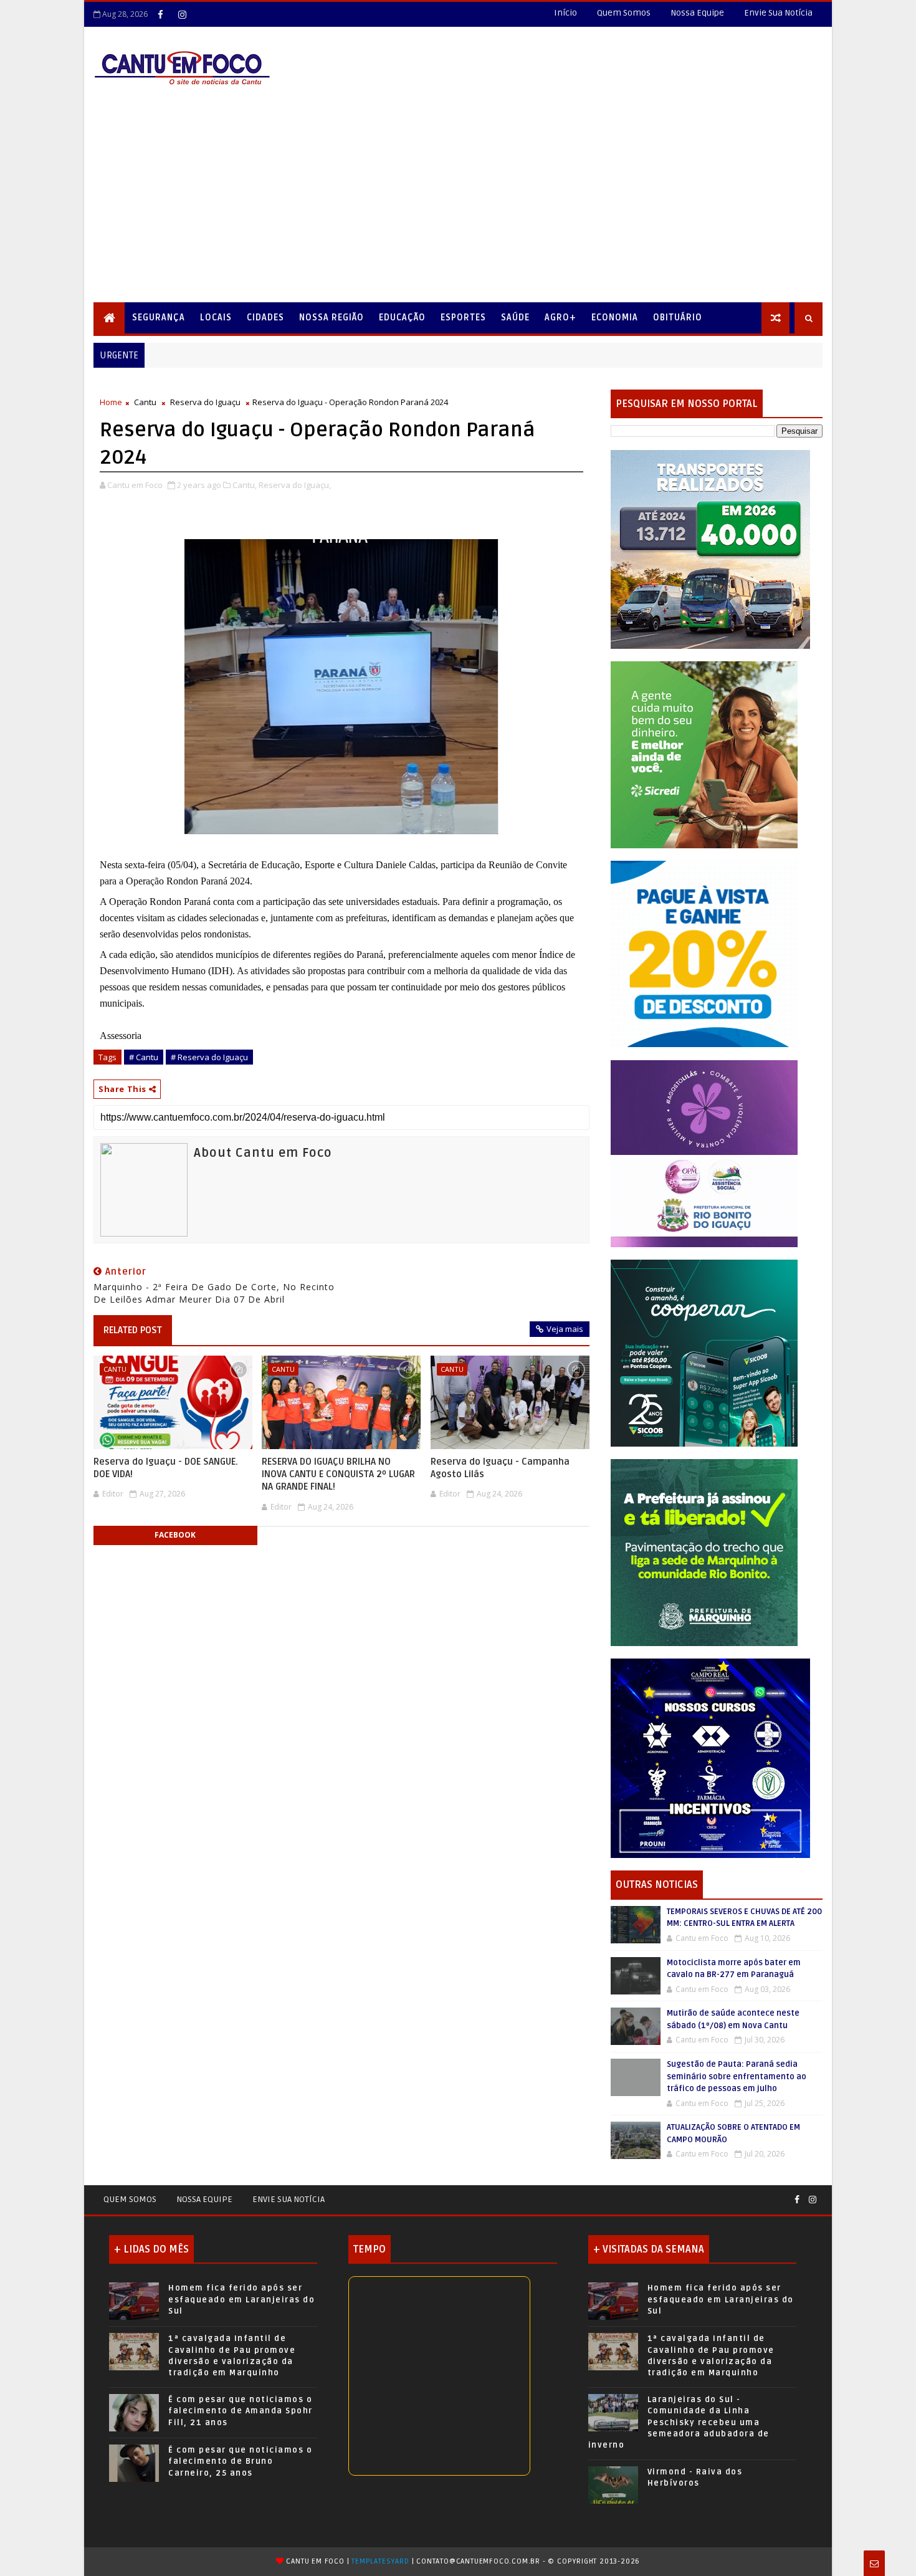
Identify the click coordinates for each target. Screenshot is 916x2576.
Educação (402, 318)
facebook (175, 1535)
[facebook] (160, 14)
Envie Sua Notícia (778, 13)
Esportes (463, 318)
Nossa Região (332, 318)
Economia (615, 318)
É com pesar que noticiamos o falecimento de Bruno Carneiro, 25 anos (240, 2461)
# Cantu (144, 1057)
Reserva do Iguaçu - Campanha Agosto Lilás (500, 1468)
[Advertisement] (458, 209)
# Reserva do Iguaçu (209, 1057)
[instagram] (182, 14)
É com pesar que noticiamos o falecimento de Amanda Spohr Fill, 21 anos (241, 2411)
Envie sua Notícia (289, 2199)
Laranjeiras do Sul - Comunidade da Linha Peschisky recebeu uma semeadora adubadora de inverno (679, 2422)
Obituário (678, 318)
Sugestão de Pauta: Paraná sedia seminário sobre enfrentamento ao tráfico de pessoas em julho (737, 2076)
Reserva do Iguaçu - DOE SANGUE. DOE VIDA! (166, 1468)
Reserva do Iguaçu (205, 402)
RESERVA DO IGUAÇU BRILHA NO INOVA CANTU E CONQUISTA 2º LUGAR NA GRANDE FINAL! (338, 1474)
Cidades (265, 318)
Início (565, 13)
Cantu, (245, 485)
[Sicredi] (704, 754)
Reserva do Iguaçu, (295, 485)
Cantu (145, 402)
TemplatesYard (380, 2561)
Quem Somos (624, 13)
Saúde (515, 318)
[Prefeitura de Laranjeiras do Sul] (710, 549)
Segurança (159, 318)
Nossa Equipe (697, 13)
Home (111, 402)
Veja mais (565, 1329)
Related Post (133, 1330)
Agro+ (561, 318)
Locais (216, 318)
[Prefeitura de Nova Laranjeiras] (704, 953)
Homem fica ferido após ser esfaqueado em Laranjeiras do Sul (241, 2299)
